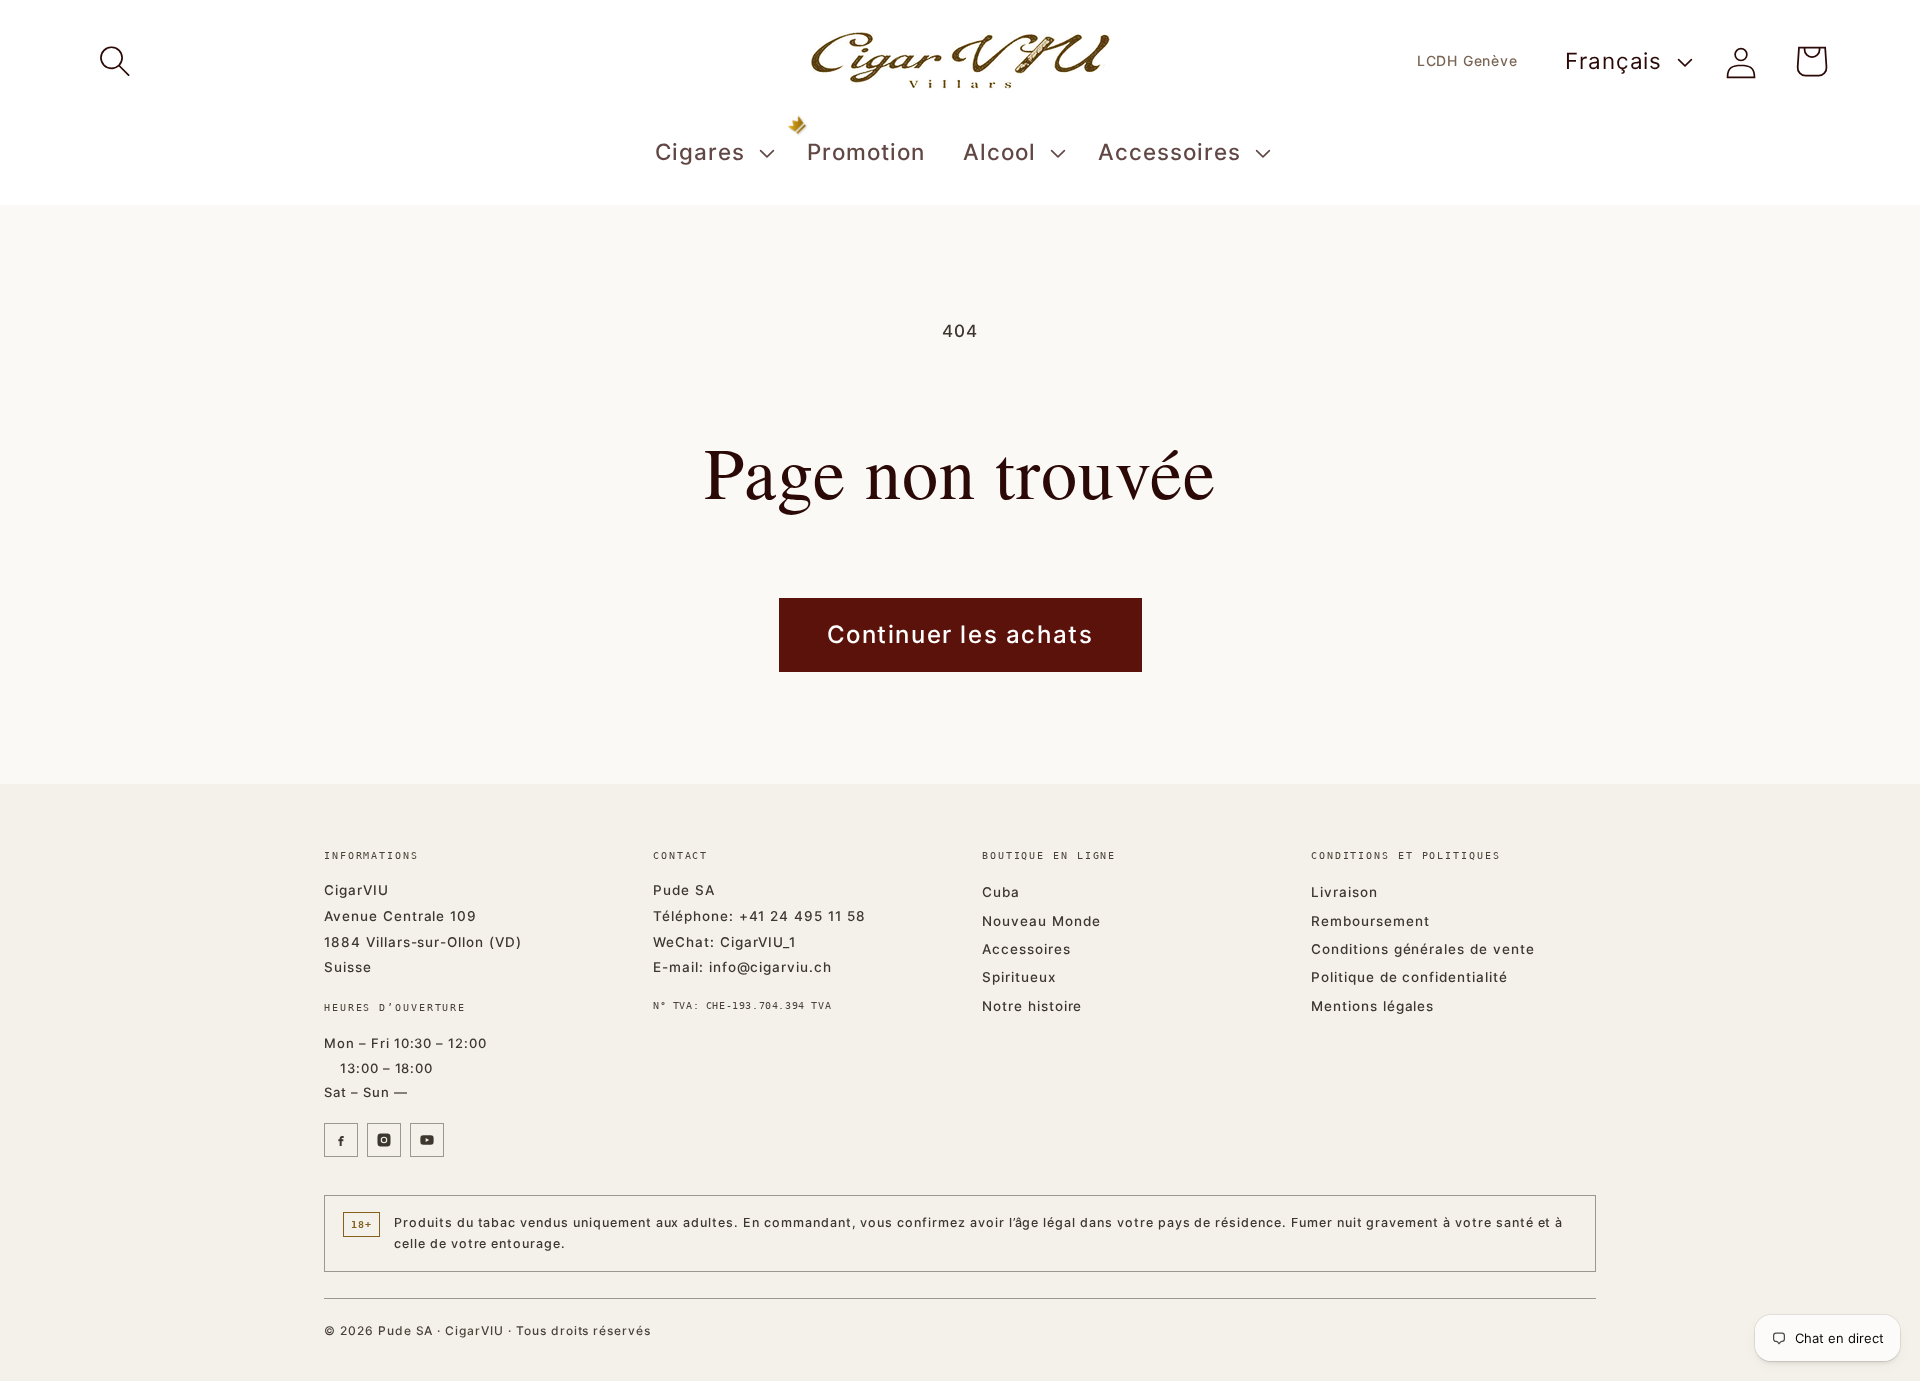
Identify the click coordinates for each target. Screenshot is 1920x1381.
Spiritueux (1019, 977)
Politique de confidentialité (1409, 977)
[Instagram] (384, 1140)
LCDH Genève (1467, 60)
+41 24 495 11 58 (802, 916)
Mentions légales (1372, 1006)
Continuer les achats (960, 634)
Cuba (1001, 892)
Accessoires (1026, 949)
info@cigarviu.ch (770, 967)
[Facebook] (341, 1140)
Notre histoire (1032, 1006)
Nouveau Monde (1041, 921)
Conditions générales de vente (1423, 949)
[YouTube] (427, 1140)
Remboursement (1370, 921)
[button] (115, 61)
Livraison (1344, 892)
